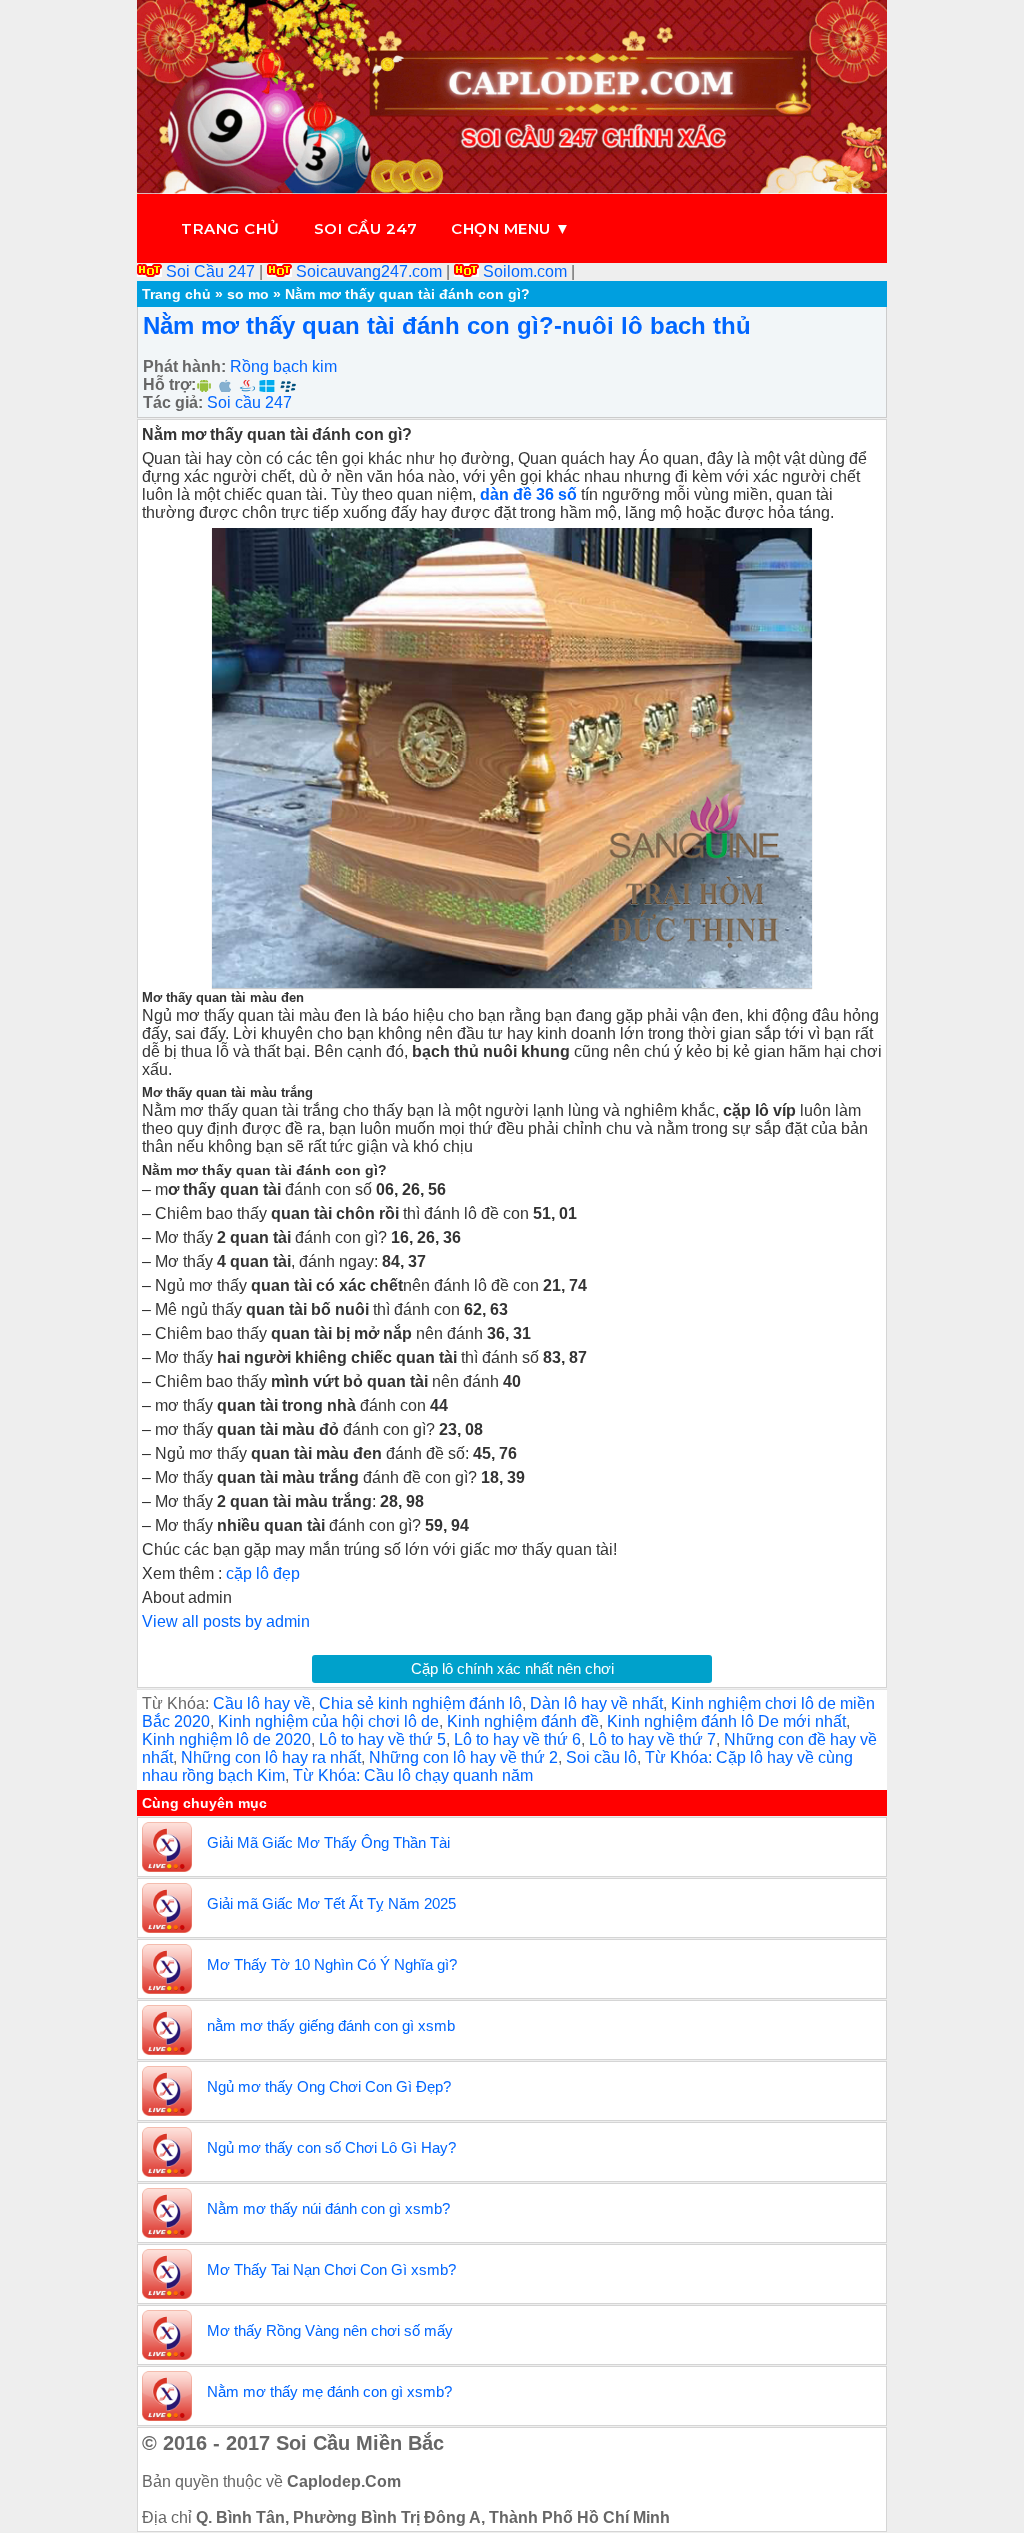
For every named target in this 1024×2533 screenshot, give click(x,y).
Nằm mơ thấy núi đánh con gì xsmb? (328, 2208)
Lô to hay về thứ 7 (652, 1739)
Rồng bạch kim (283, 366)
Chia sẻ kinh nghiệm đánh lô (420, 1703)
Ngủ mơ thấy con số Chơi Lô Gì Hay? (331, 2147)
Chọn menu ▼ (511, 228)
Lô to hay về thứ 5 (382, 1739)
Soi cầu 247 (366, 228)
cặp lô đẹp (263, 1573)
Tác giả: (173, 402)
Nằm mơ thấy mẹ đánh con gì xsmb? (329, 2391)
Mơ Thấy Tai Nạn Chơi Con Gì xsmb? (331, 2269)
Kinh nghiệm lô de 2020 (226, 1739)
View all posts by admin (226, 1621)
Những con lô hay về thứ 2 (463, 1757)
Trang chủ (230, 228)
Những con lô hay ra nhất (271, 1757)
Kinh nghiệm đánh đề (523, 1721)
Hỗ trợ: (169, 384)
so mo (248, 294)
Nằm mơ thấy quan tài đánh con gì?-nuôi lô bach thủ (447, 325)
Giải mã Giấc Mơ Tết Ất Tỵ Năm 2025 (331, 1903)
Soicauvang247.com (369, 271)
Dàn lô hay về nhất (596, 1703)
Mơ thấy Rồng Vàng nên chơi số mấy (330, 2330)
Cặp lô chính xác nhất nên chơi (512, 1668)
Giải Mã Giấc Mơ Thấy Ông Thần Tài (328, 1842)
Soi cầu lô (601, 1757)
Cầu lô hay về (262, 1703)
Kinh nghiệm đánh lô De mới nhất (726, 1721)
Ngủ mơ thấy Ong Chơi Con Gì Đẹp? (329, 2086)
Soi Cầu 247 (210, 271)
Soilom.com (525, 271)
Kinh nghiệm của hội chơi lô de (328, 1721)
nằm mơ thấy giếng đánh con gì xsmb (331, 2025)
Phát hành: (184, 366)
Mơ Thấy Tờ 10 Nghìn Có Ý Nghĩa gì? (332, 1964)
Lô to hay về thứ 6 (517, 1739)
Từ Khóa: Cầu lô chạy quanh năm (413, 1775)
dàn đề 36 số (528, 494)
